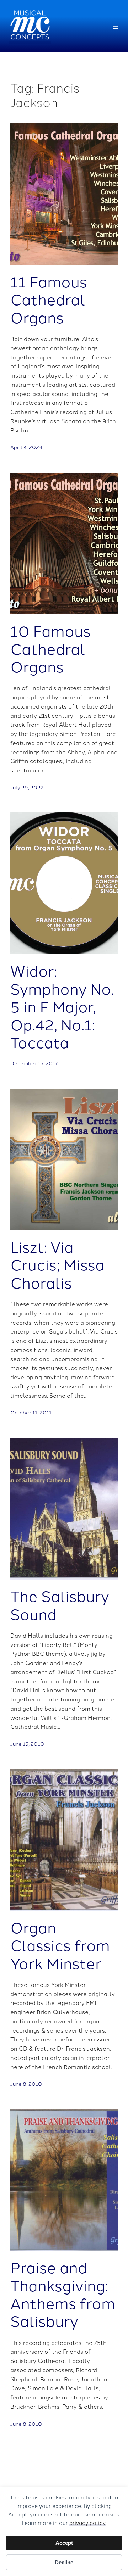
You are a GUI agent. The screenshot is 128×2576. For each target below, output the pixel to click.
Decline (64, 2562)
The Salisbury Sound (60, 1605)
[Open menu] (115, 26)
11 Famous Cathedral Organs (49, 299)
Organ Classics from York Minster (60, 1945)
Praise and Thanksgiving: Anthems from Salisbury (63, 2294)
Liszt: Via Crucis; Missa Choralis (57, 1264)
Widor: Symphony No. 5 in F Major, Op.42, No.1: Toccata (62, 1006)
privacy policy (87, 2523)
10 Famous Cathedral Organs (50, 648)
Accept (64, 2543)
